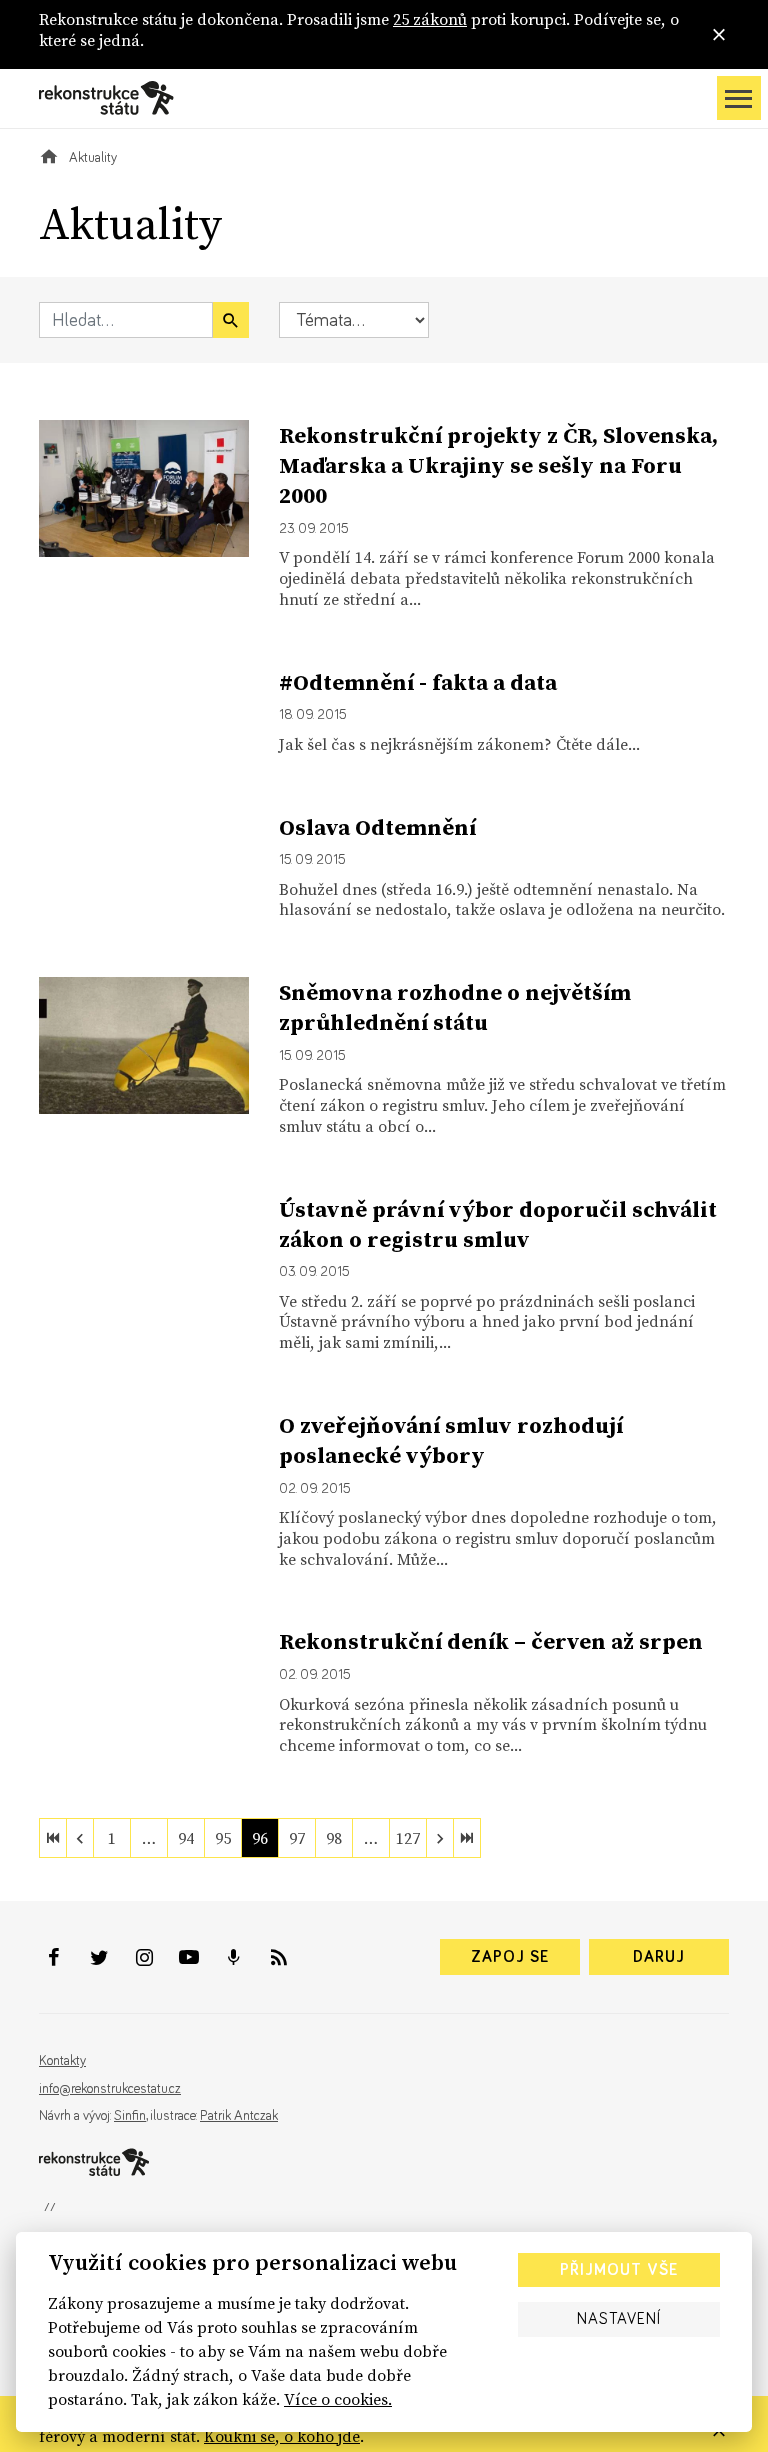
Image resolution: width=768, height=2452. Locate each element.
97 (297, 1838)
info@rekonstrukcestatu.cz (110, 2089)
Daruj (659, 1957)
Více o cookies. (338, 2399)
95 (223, 1838)
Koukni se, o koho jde (282, 2436)
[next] (440, 1838)
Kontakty (62, 2061)
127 (408, 1838)
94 (186, 1838)
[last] (467, 1838)
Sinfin (130, 2116)
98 (334, 1838)
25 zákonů (430, 19)
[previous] (80, 1838)
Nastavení (619, 2319)
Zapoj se (510, 1957)
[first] (53, 1838)
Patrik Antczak (239, 2116)
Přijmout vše (619, 2270)
